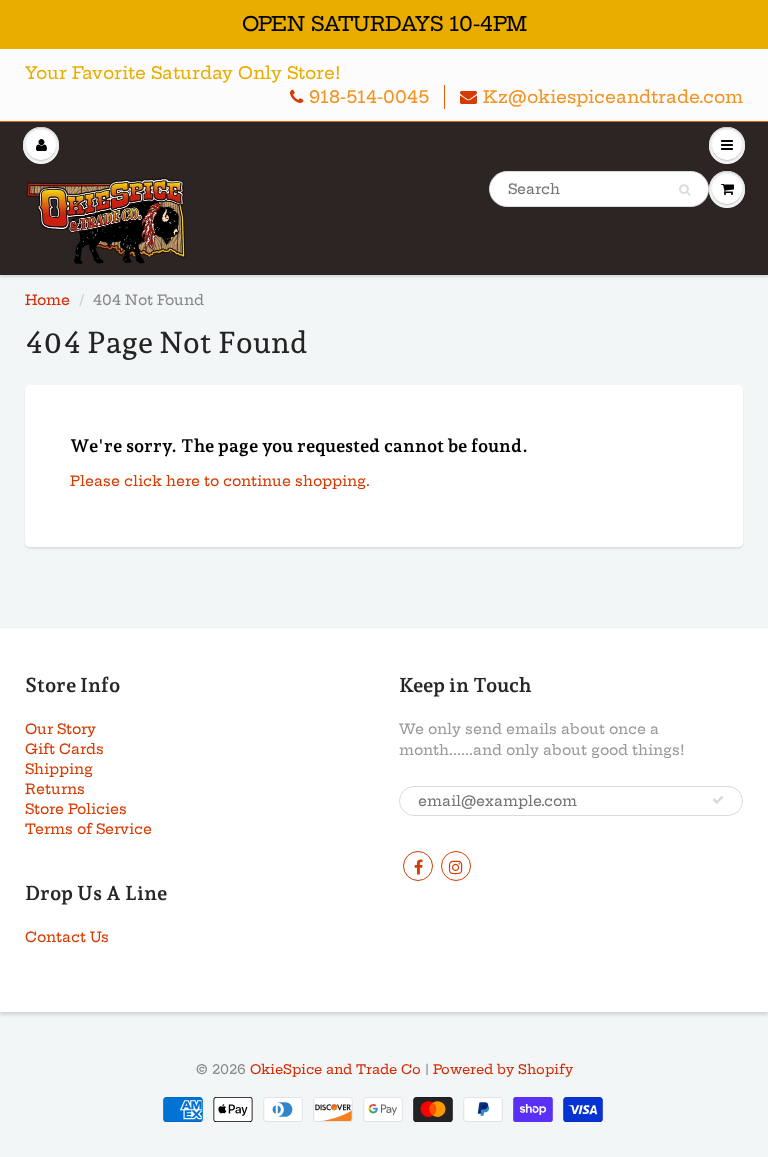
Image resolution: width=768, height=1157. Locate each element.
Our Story (60, 729)
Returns (55, 789)
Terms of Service (88, 829)
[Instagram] (456, 866)
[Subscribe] (718, 800)
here (183, 481)
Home (47, 300)
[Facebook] (418, 866)
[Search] (684, 190)
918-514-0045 (369, 96)
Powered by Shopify (503, 1069)
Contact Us (67, 937)
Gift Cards (64, 749)
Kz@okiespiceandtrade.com (613, 96)
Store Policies (76, 809)
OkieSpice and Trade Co (335, 1069)
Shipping (59, 769)
